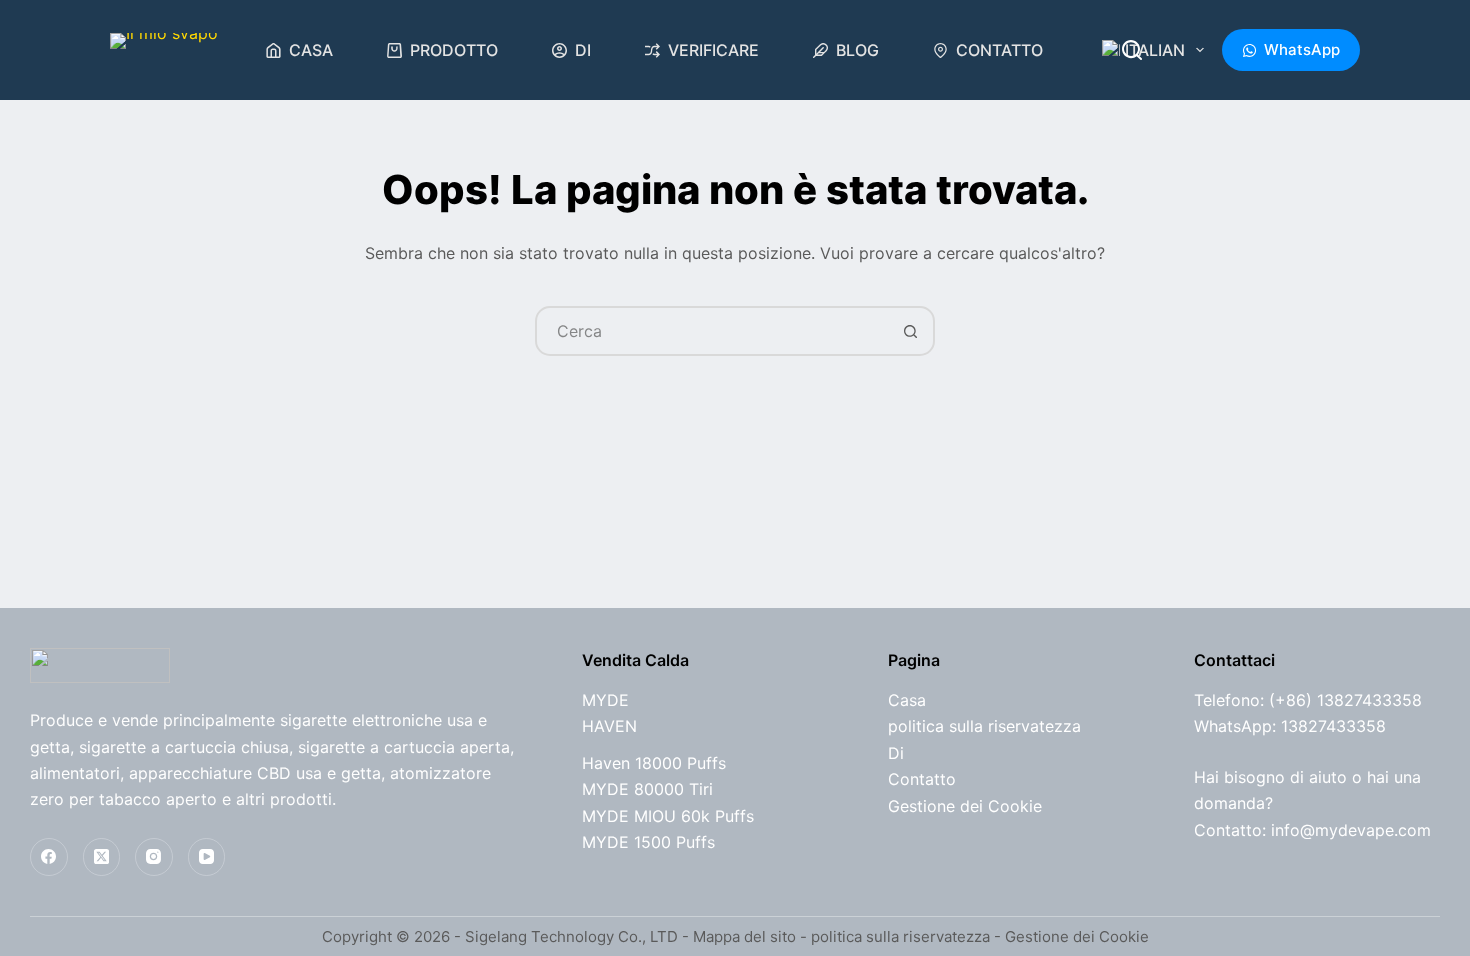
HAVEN (609, 726)
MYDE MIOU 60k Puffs (668, 816)
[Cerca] (1132, 50)
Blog (857, 50)
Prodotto (454, 50)
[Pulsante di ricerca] (910, 331)
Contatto (999, 50)
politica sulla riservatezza (984, 726)
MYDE (605, 700)
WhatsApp (1302, 49)
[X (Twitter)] (102, 857)
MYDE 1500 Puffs (648, 842)
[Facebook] (49, 857)
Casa (311, 50)
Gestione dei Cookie (965, 806)
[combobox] (712, 331)
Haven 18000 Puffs (654, 763)
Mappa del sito (744, 936)
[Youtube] (207, 857)
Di (583, 50)
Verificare (713, 50)
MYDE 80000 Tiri (647, 789)
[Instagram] (154, 857)
